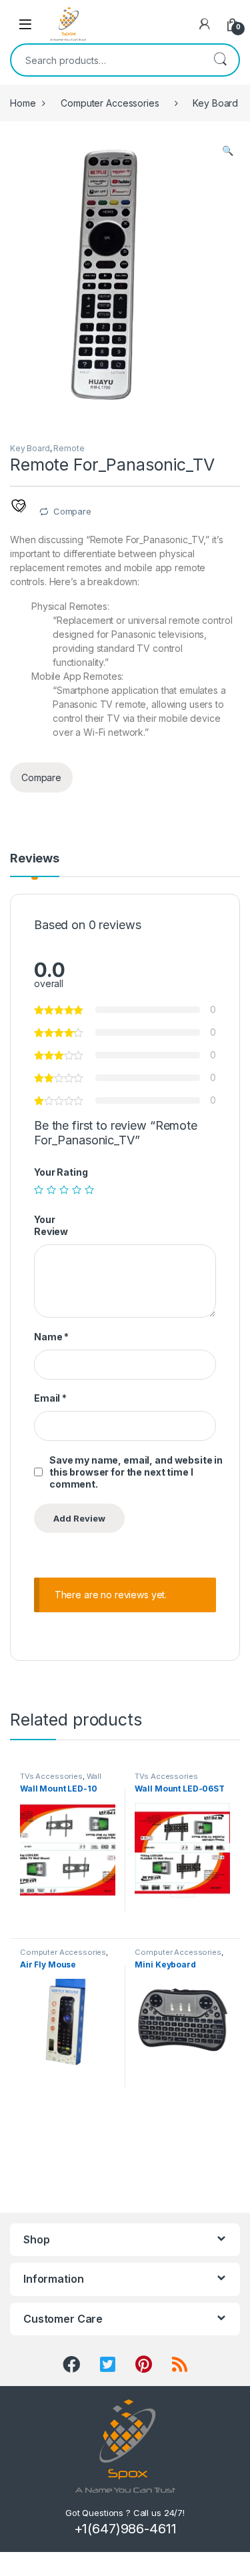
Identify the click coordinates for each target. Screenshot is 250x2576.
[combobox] (106, 60)
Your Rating (61, 1172)
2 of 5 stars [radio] (51, 1190)
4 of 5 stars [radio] (77, 1190)
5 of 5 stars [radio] (89, 1190)
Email (50, 1398)
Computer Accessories (110, 103)
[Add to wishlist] (21, 508)
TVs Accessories (51, 1776)
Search (220, 60)
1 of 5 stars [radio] (39, 1190)
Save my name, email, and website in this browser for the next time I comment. (136, 1472)
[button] (228, 151)
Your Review (51, 1225)
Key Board (215, 103)
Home (23, 103)
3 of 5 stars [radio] (64, 1190)
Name (51, 1337)
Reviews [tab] (35, 859)
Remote (69, 448)
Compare (72, 511)
